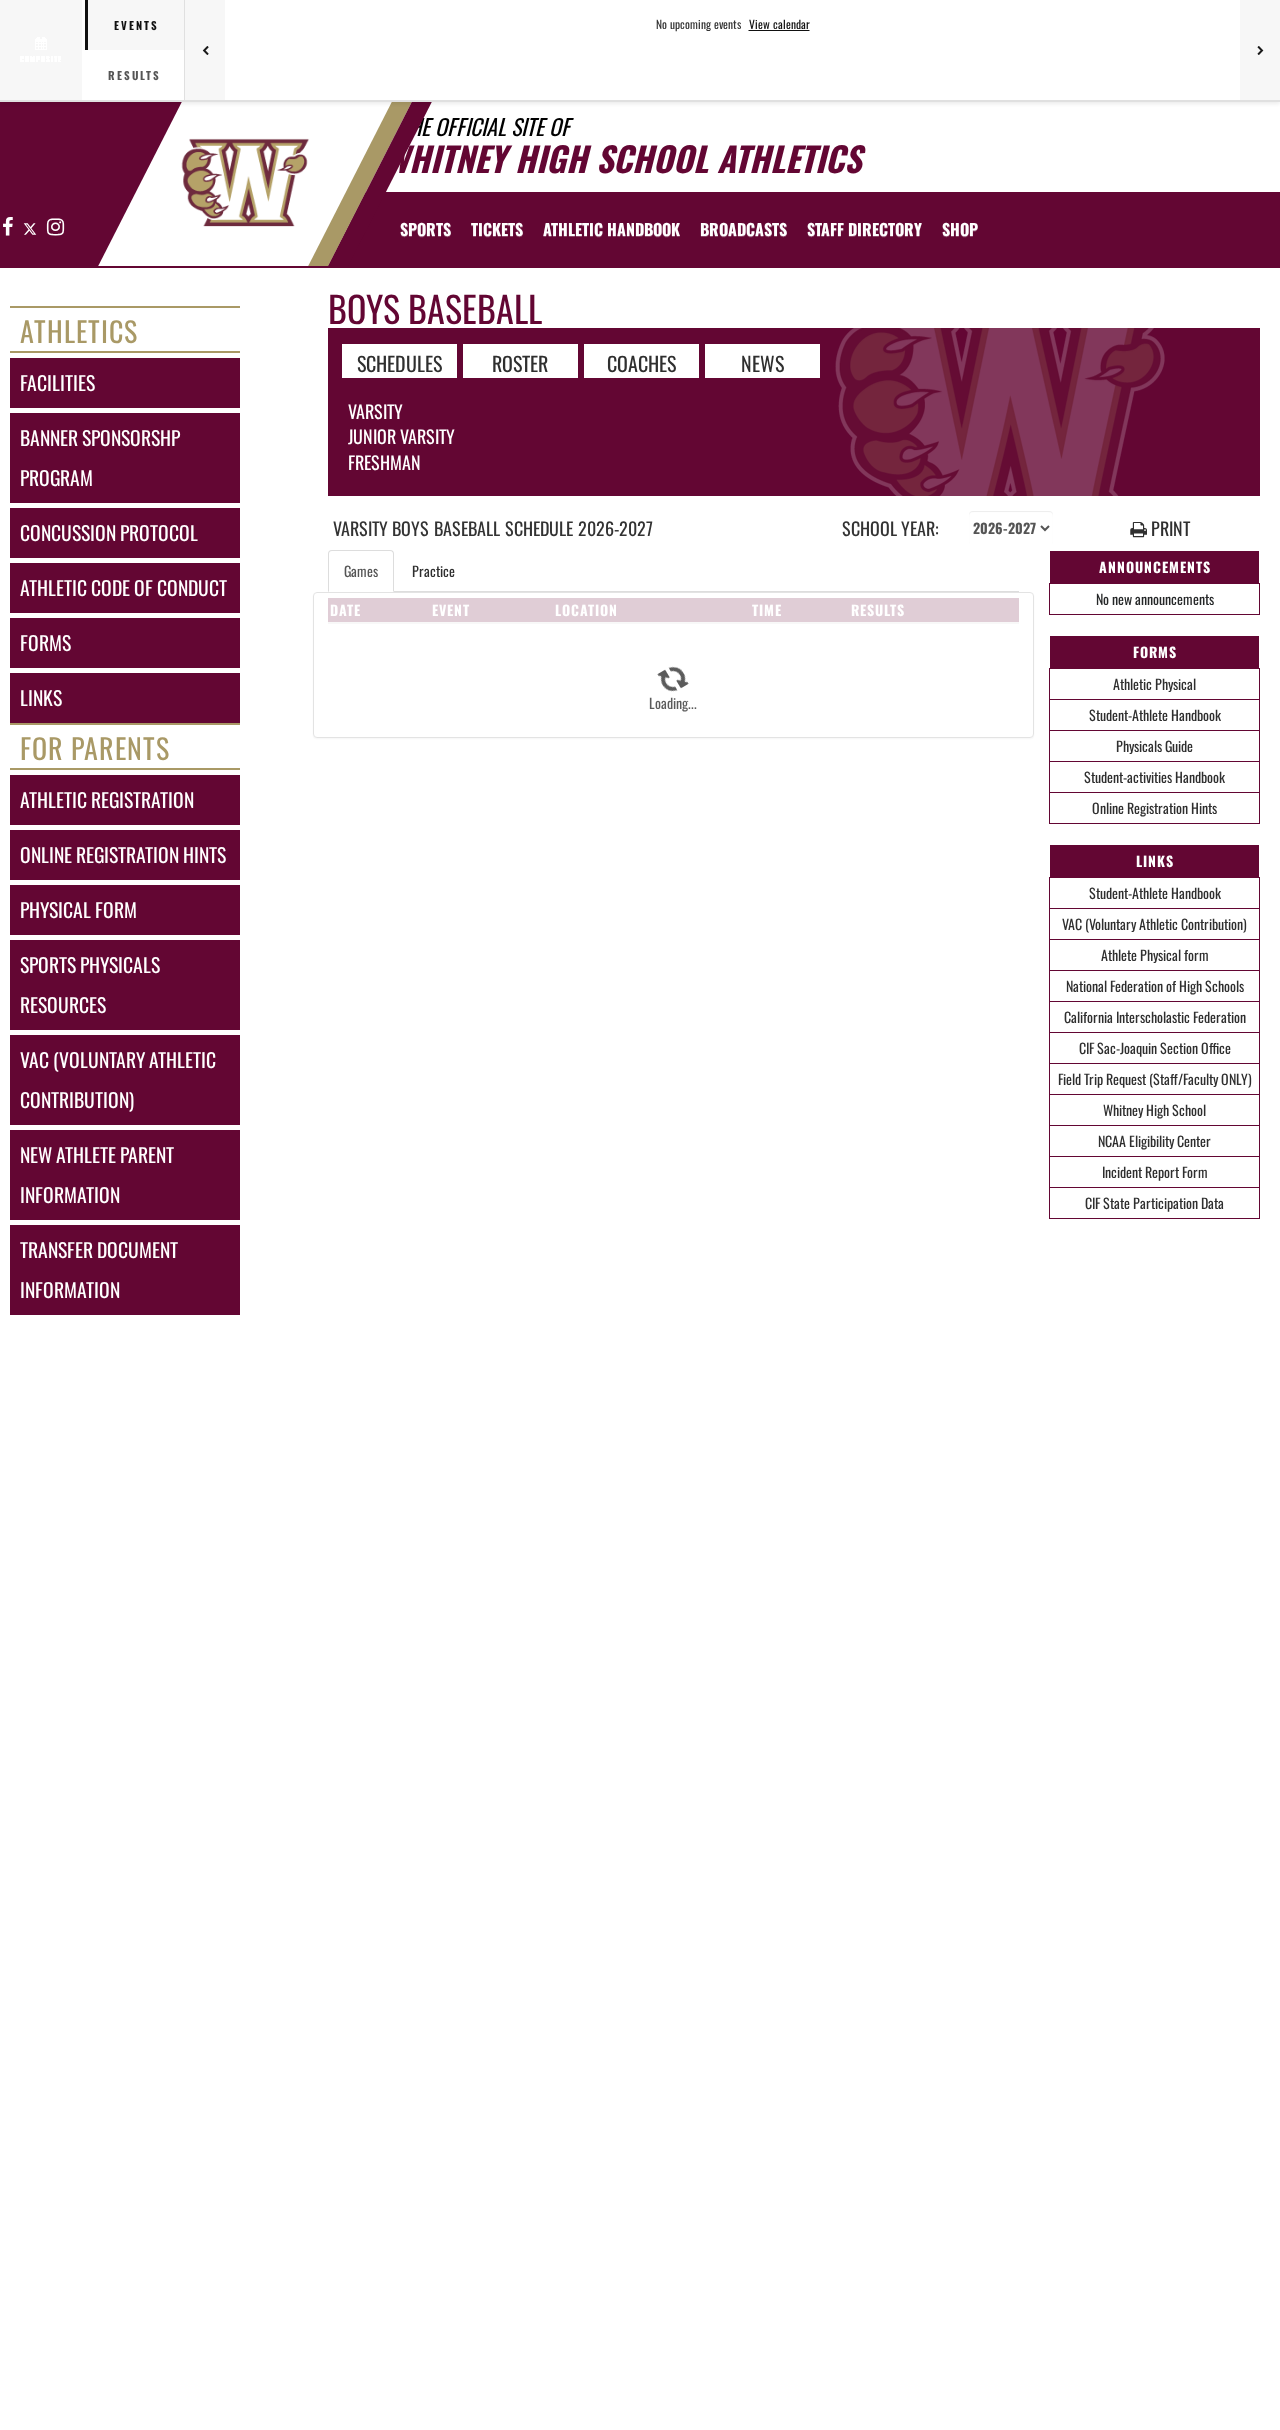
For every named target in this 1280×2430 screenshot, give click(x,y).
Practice (433, 570)
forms (45, 642)
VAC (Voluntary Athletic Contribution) (1154, 923)
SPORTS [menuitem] (425, 229)
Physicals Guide (1154, 745)
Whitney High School (1154, 1109)
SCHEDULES (399, 362)
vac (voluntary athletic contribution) (118, 1079)
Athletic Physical (1154, 683)
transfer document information (99, 1269)
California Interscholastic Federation (1155, 1016)
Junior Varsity (401, 436)
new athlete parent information (97, 1174)
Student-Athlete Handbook (1155, 714)
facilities (57, 382)
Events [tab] (136, 25)
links (41, 697)
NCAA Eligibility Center (1154, 1140)
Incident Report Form (1155, 1171)
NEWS (762, 362)
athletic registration (107, 799)
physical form (78, 909)
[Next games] (1260, 50)
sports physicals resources (90, 984)
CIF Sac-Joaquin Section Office (1155, 1047)
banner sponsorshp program (100, 457)
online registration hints (123, 854)
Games (361, 570)
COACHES (641, 362)
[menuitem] (497, 229)
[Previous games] (205, 50)
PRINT (1168, 528)
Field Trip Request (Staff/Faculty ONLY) (1155, 1078)
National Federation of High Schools (1155, 985)
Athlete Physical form (1155, 954)
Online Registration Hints (1154, 807)
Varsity (375, 411)
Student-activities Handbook (1154, 776)
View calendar (779, 24)
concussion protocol (109, 532)
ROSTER (520, 362)
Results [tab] (134, 75)
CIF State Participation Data (1154, 1202)
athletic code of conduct (123, 587)
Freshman (384, 462)
